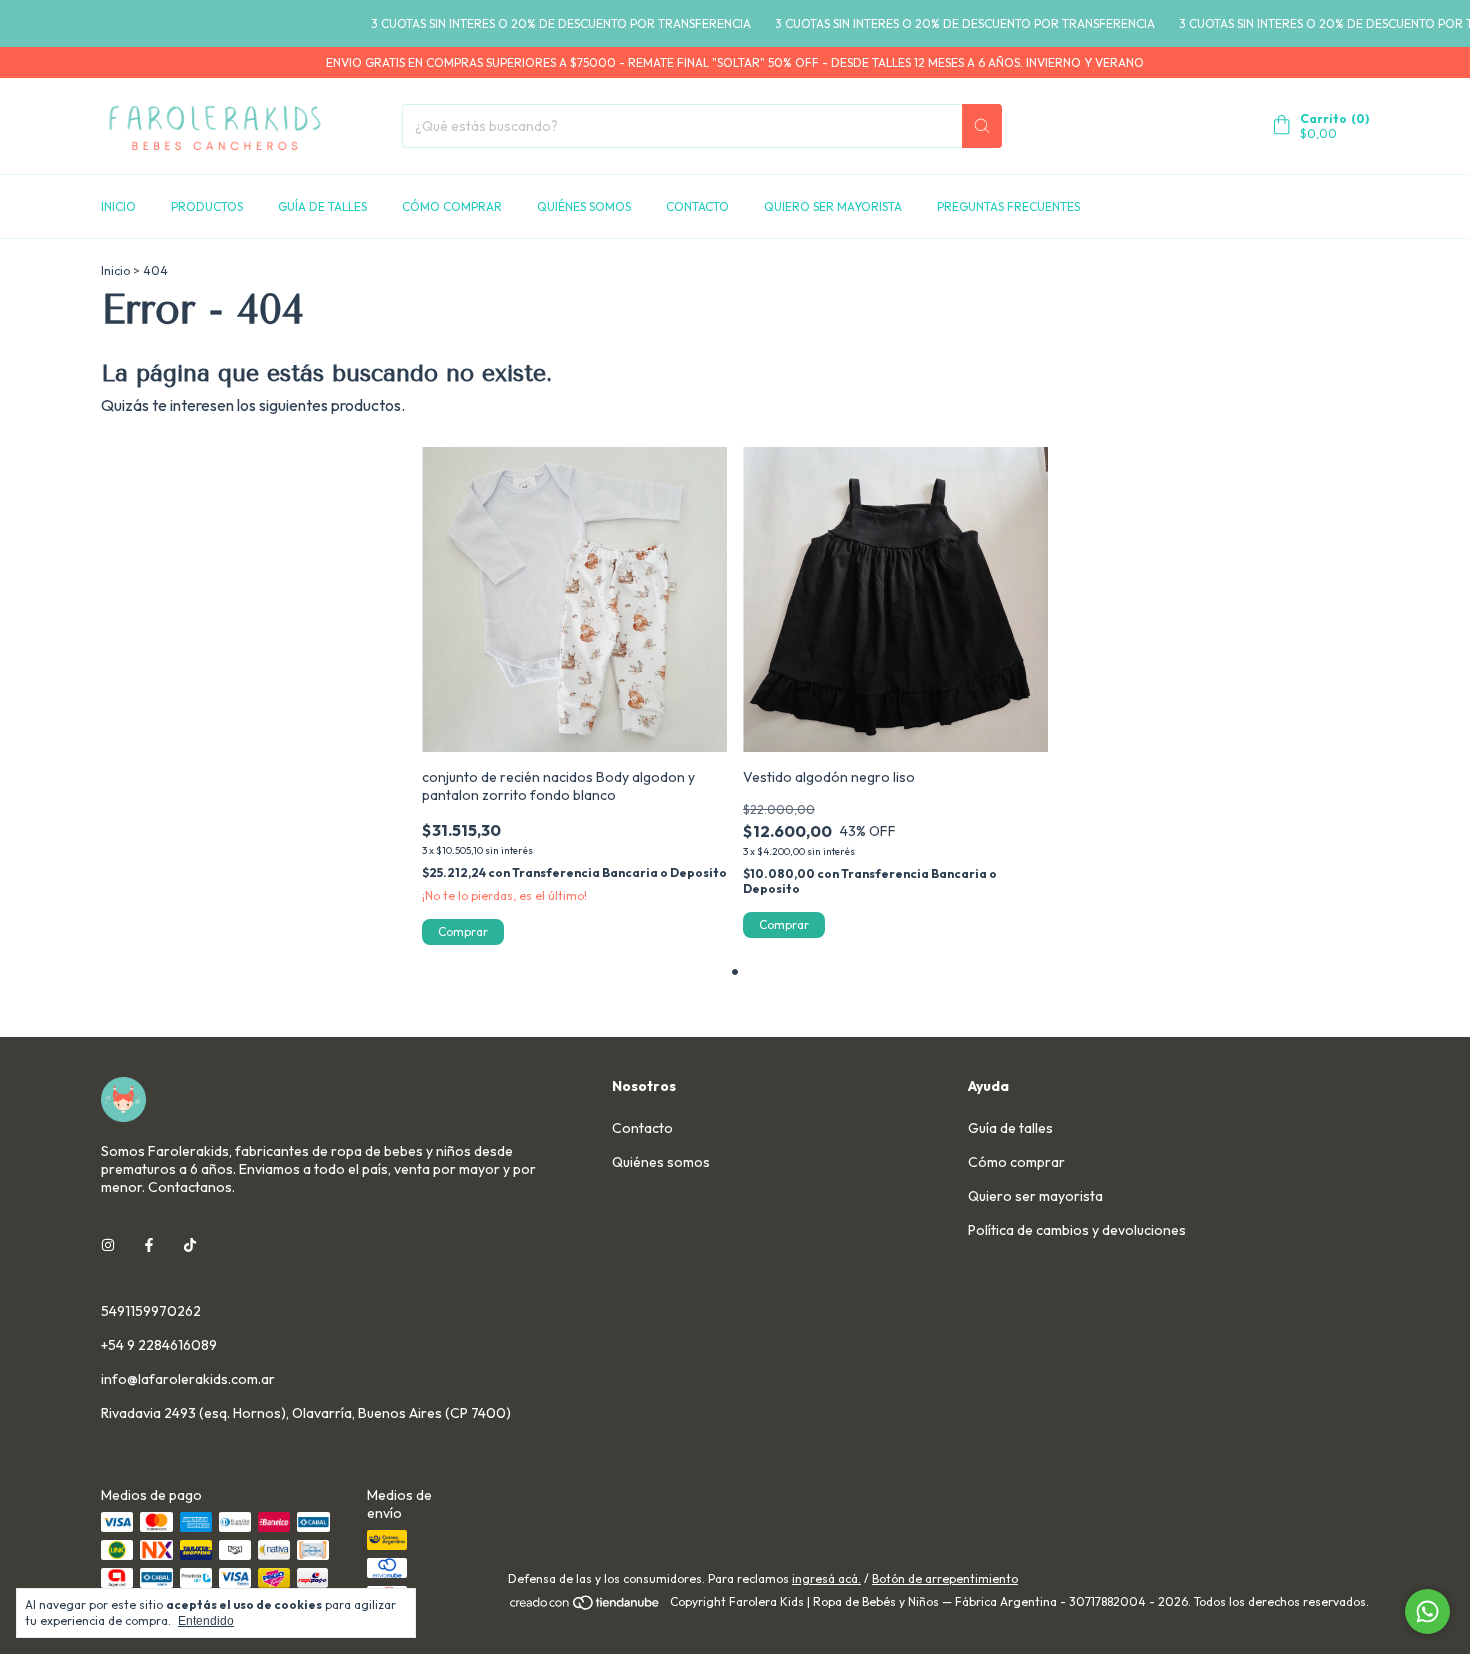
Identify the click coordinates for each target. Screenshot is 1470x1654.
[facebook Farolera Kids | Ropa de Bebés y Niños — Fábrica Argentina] (149, 1245)
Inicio (118, 206)
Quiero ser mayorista (833, 206)
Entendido (206, 1621)
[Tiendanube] (585, 1606)
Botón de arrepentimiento (945, 1578)
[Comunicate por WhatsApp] (1427, 1611)
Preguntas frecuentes (1008, 206)
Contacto (697, 206)
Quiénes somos (584, 206)
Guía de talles (322, 206)
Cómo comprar (452, 206)
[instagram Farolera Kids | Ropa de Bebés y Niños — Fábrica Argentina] (108, 1245)
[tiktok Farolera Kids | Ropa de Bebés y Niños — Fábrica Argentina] (190, 1245)
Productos (207, 206)
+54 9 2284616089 (159, 1345)
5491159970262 (151, 1311)
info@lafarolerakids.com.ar (188, 1379)
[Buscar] (982, 126)
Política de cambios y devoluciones (1077, 1230)
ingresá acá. (826, 1578)
